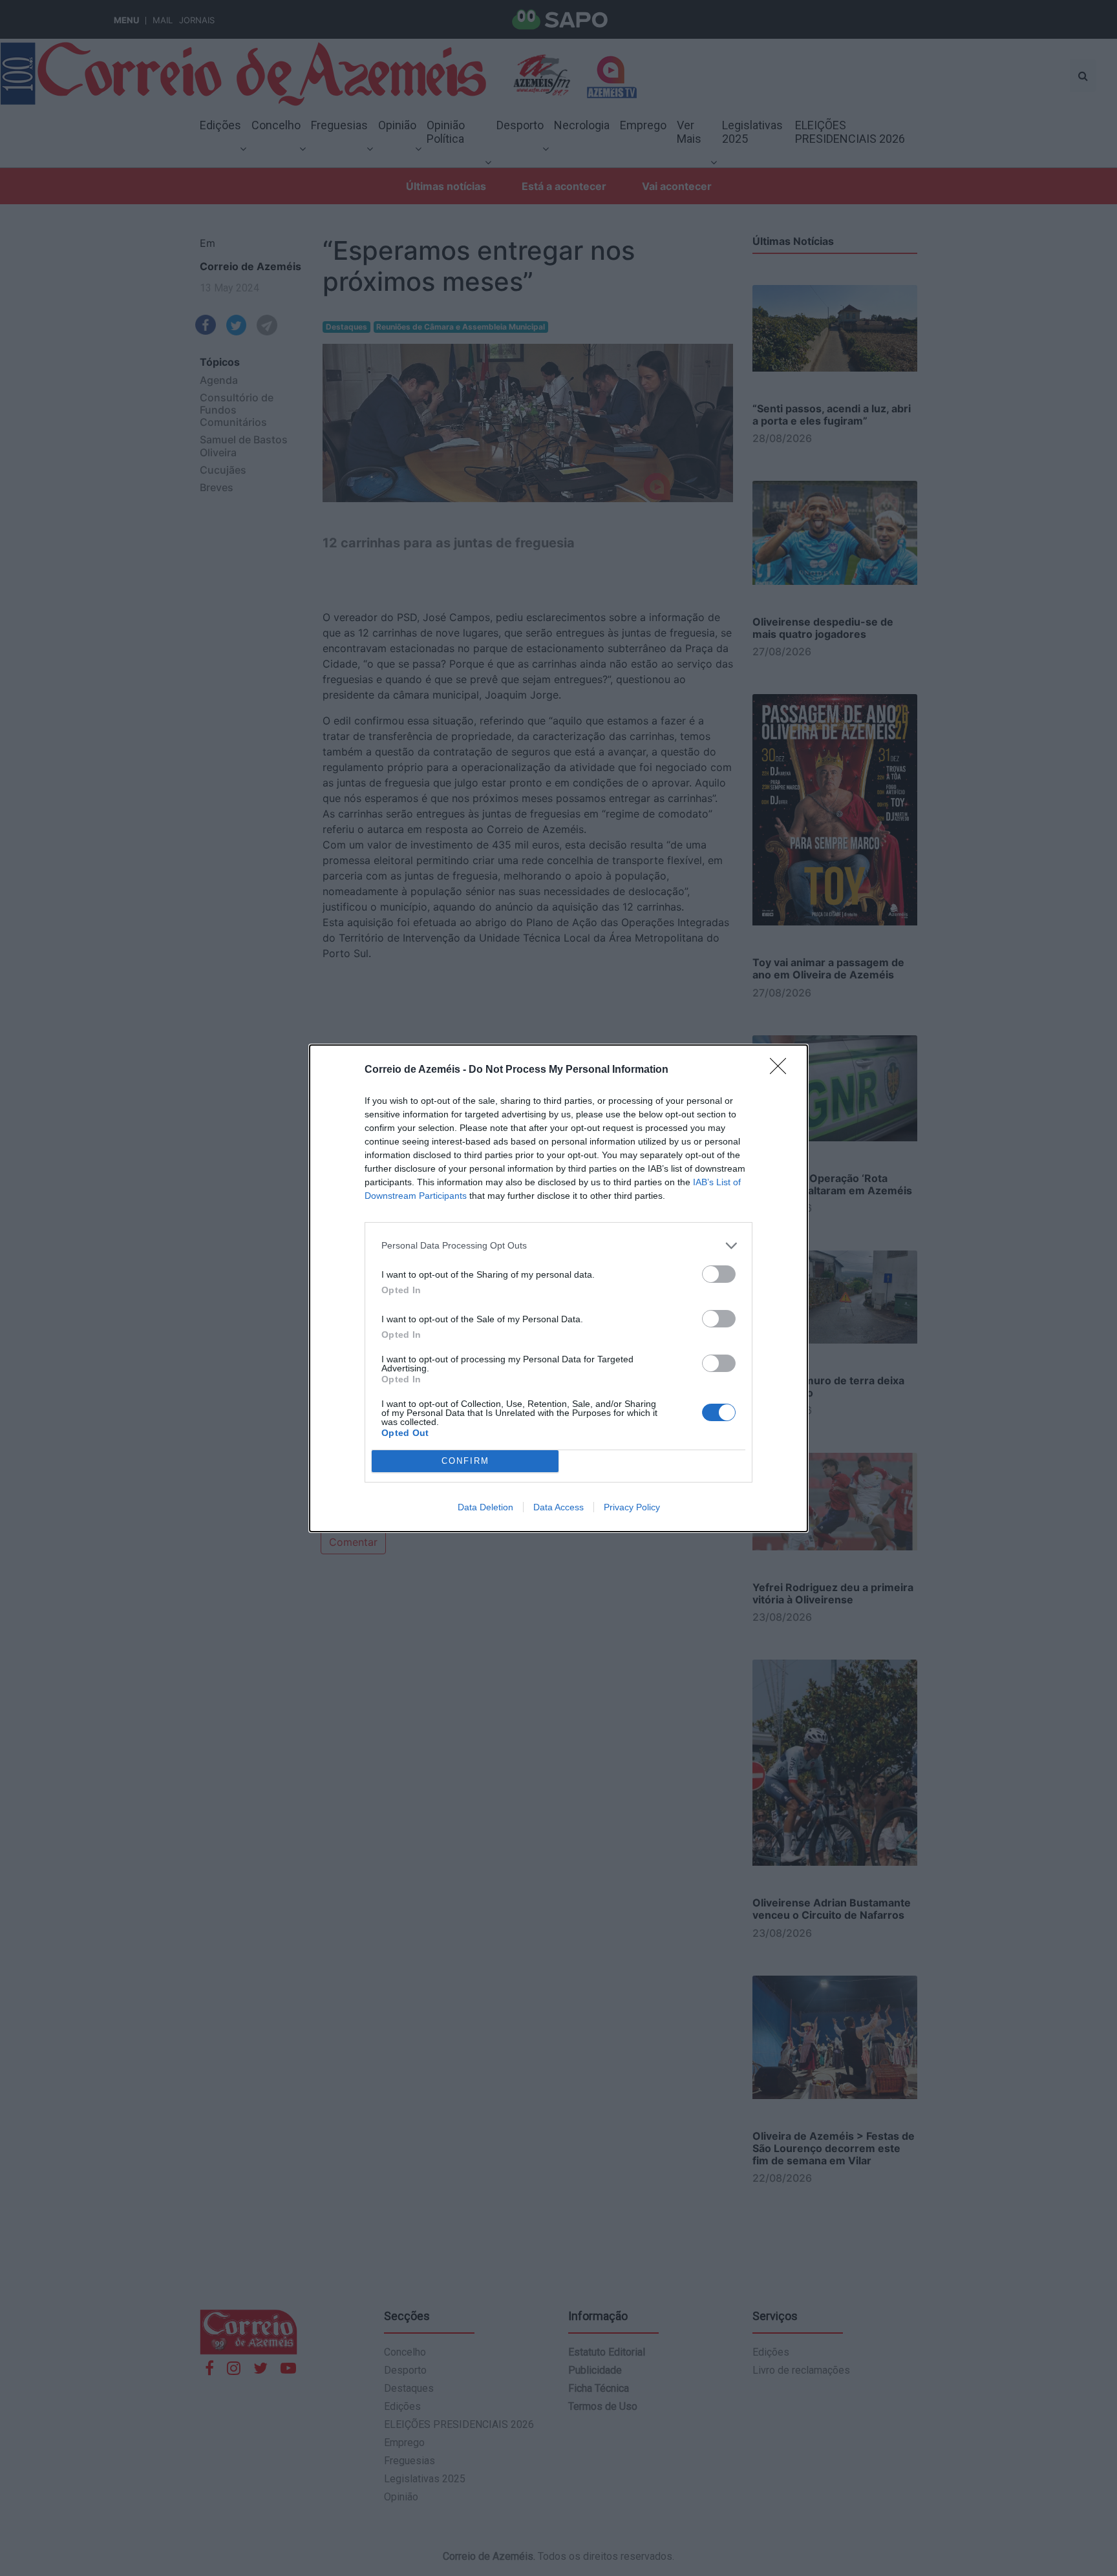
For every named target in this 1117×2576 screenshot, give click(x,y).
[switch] (719, 1274)
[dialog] (558, 1288)
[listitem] (558, 1246)
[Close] (782, 1070)
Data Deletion (485, 1507)
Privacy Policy (632, 1507)
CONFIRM (465, 1461)
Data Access (558, 1507)
